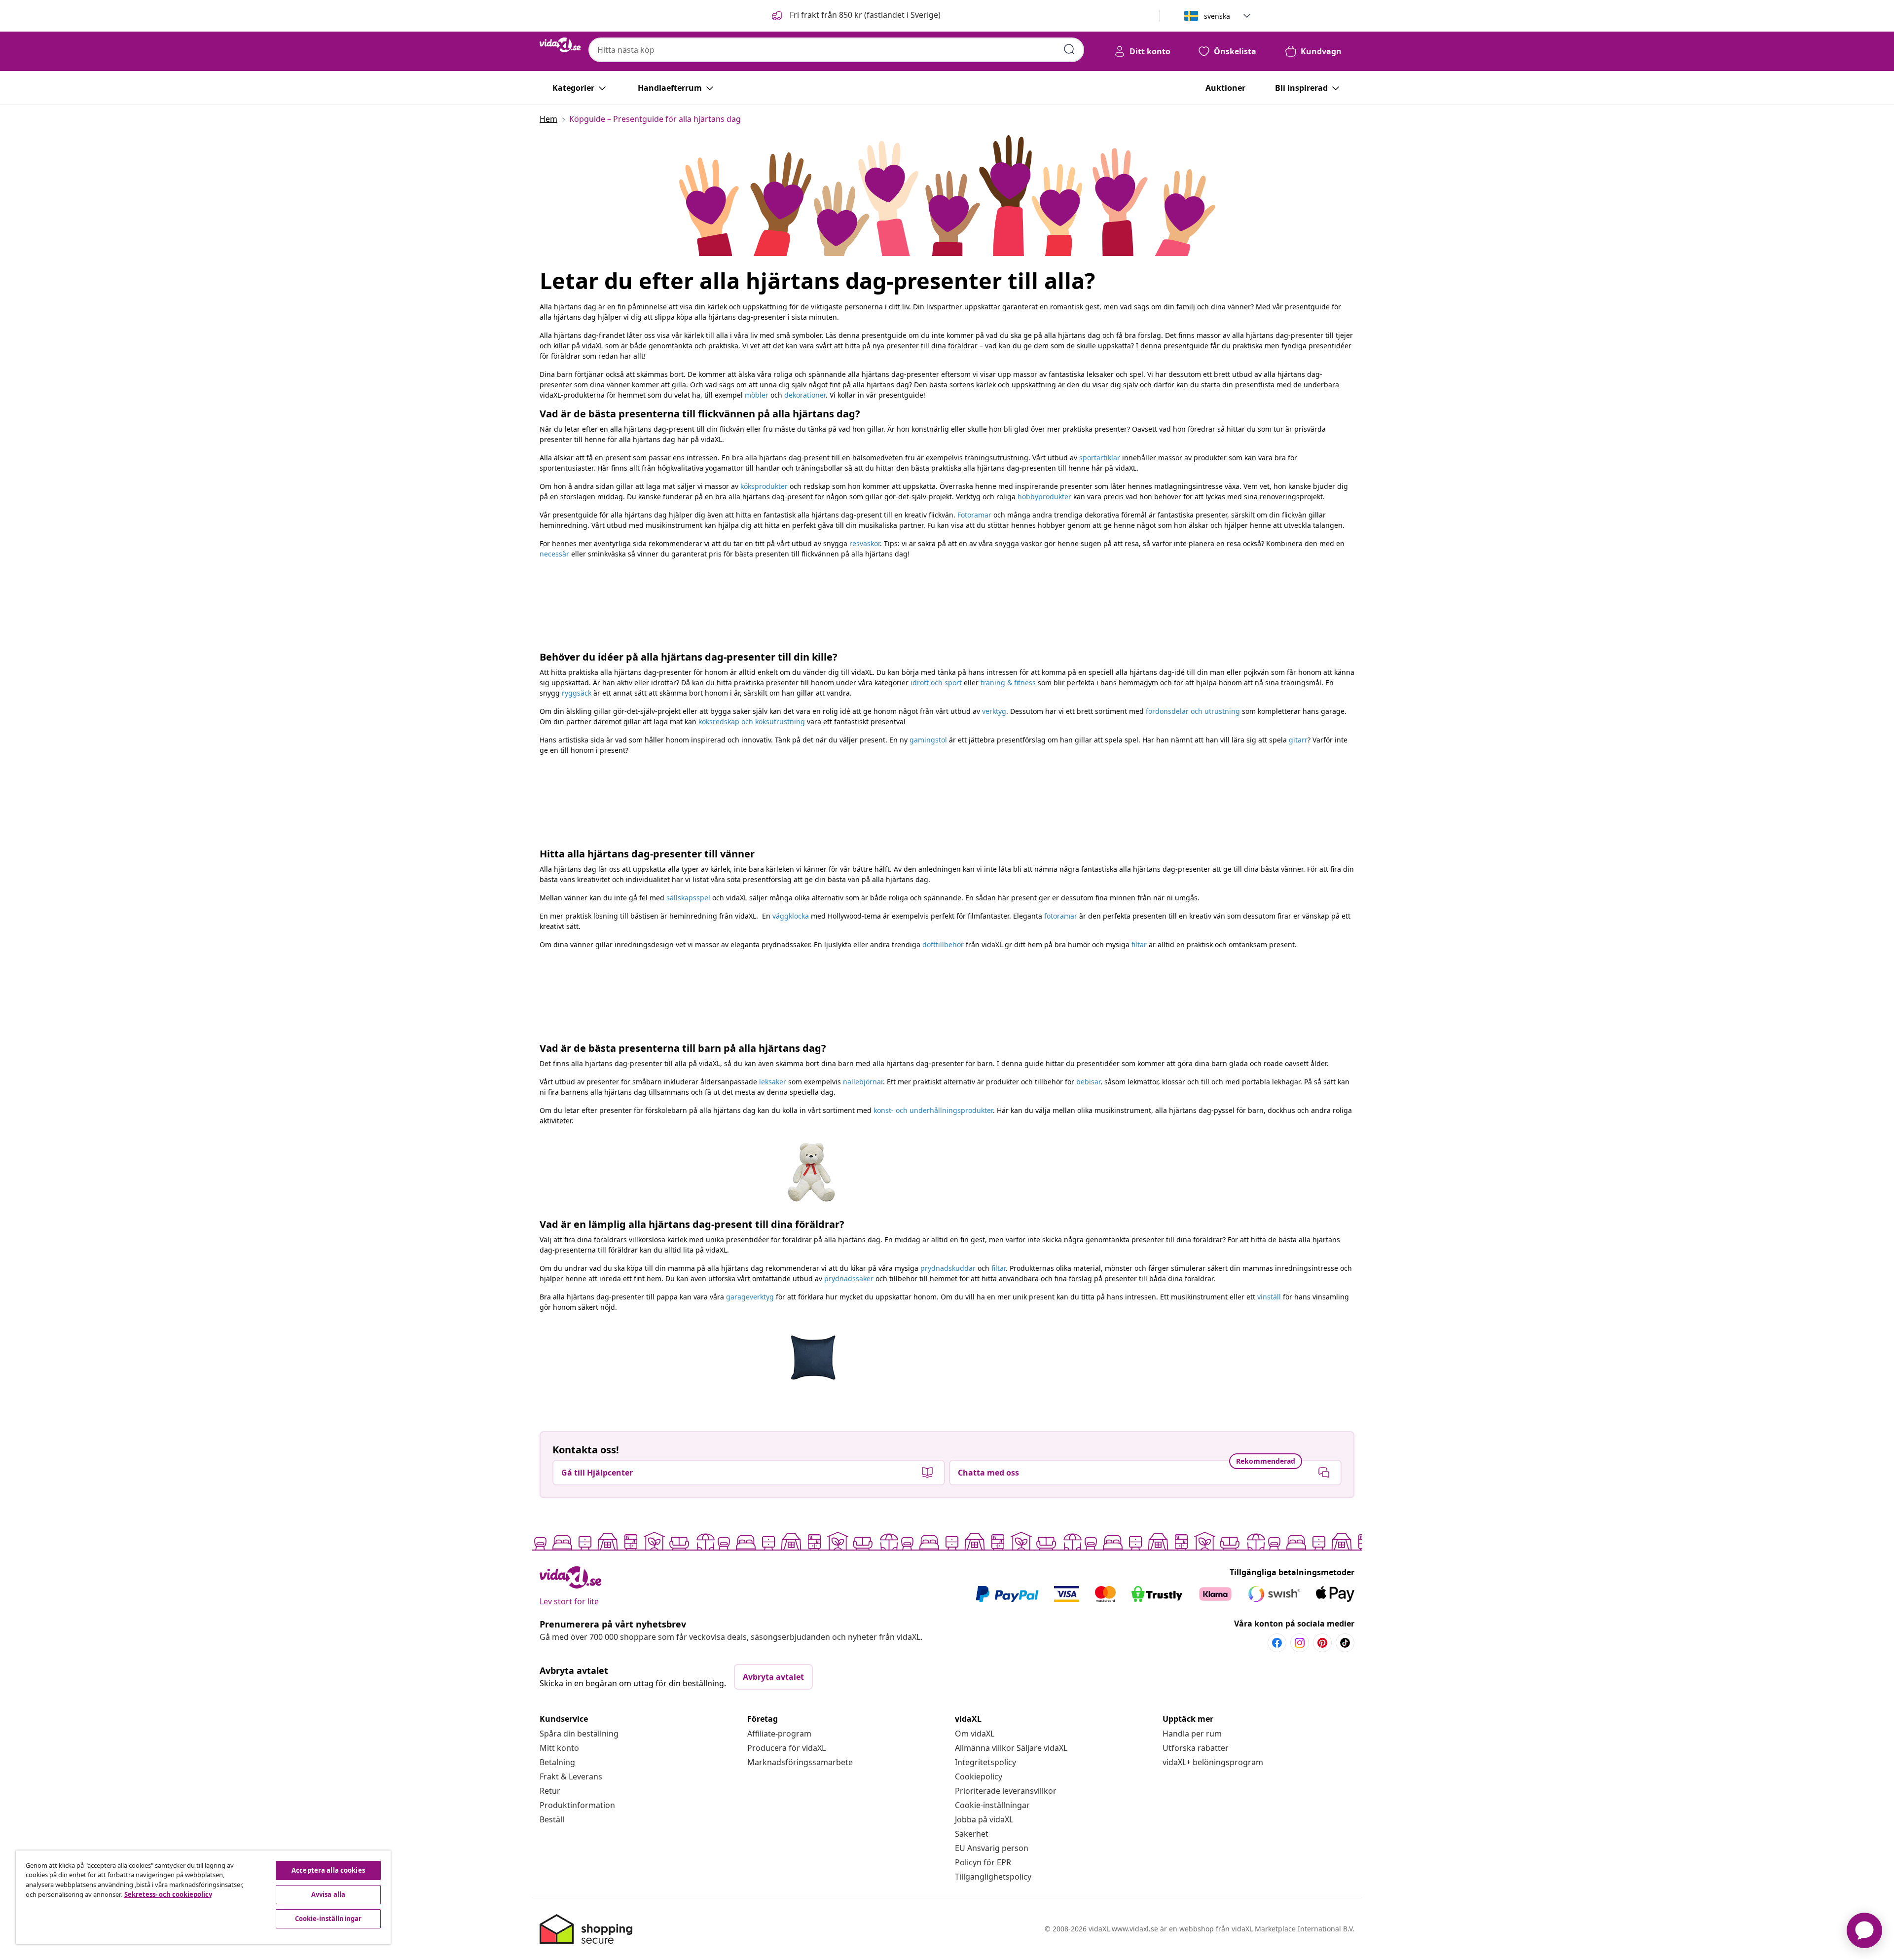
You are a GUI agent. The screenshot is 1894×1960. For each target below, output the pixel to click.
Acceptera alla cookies (328, 1870)
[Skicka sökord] (1069, 49)
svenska (1217, 16)
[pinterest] (1322, 1643)
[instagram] (1300, 1643)
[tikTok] (1345, 1643)
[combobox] (836, 50)
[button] (855, 16)
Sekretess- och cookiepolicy (168, 1894)
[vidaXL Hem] (560, 45)
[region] (203, 1897)
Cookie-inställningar (992, 1805)
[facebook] (1277, 1643)
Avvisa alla (328, 1894)
